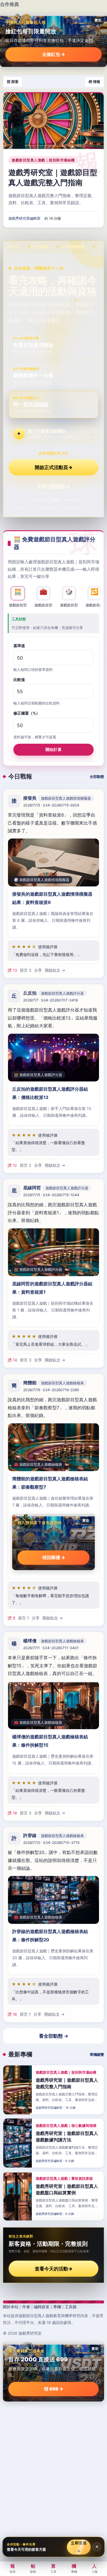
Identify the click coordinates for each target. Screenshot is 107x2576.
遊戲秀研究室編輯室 (24, 218)
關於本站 (11, 2307)
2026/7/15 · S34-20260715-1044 (51, 1195)
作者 (26, 2307)
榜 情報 (94, 82)
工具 (53, 2568)
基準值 (19, 646)
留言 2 (26, 1165)
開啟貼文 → (55, 970)
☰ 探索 (13, 82)
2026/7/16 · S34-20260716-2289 (51, 1390)
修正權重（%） (27, 713)
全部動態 (97, 777)
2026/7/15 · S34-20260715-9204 (51, 805)
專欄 (57, 2307)
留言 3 (26, 970)
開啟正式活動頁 (54, 467)
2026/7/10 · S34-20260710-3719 (51, 1843)
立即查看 (79, 2547)
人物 (95, 2568)
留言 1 (23, 1618)
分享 (38, 970)
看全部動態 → (54, 2036)
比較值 (19, 680)
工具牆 (71, 2307)
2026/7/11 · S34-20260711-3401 (51, 1648)
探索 (33, 2568)
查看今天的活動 (54, 2269)
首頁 (12, 2568)
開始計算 (53, 749)
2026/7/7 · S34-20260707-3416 (51, 1000)
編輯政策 (42, 2307)
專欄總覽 (97, 2054)
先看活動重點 (54, 486)
